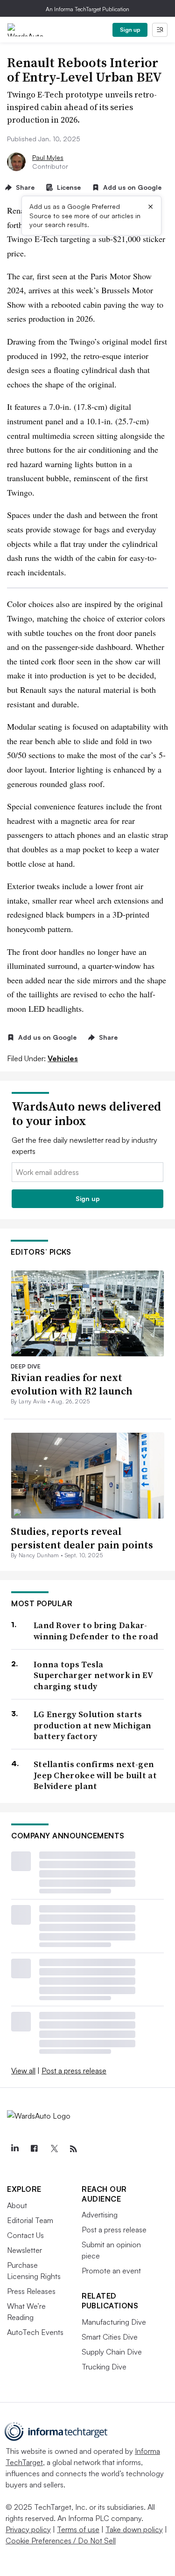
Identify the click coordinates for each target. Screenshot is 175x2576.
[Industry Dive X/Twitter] (54, 2149)
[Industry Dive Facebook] (34, 2149)
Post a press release (74, 2071)
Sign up (130, 30)
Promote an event (111, 2271)
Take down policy (134, 2529)
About (17, 2205)
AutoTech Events (35, 2332)
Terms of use (78, 2529)
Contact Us (25, 2235)
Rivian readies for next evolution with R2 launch (72, 1384)
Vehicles (63, 1058)
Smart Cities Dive (110, 2337)
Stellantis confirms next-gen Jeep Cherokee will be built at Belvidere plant (95, 1775)
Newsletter (24, 2250)
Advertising (100, 2215)
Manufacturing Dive (114, 2322)
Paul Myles (48, 157)
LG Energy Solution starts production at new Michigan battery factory (93, 1725)
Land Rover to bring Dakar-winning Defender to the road (96, 1631)
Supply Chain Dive (112, 2352)
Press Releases (31, 2291)
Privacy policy (28, 2529)
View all (23, 2071)
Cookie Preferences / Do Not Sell (61, 2541)
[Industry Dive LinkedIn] (14, 2149)
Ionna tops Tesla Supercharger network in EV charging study (93, 1675)
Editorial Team (30, 2220)
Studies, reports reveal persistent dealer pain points (82, 1538)
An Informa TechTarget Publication (87, 9)
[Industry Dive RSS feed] (73, 2149)
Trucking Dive (104, 2367)
